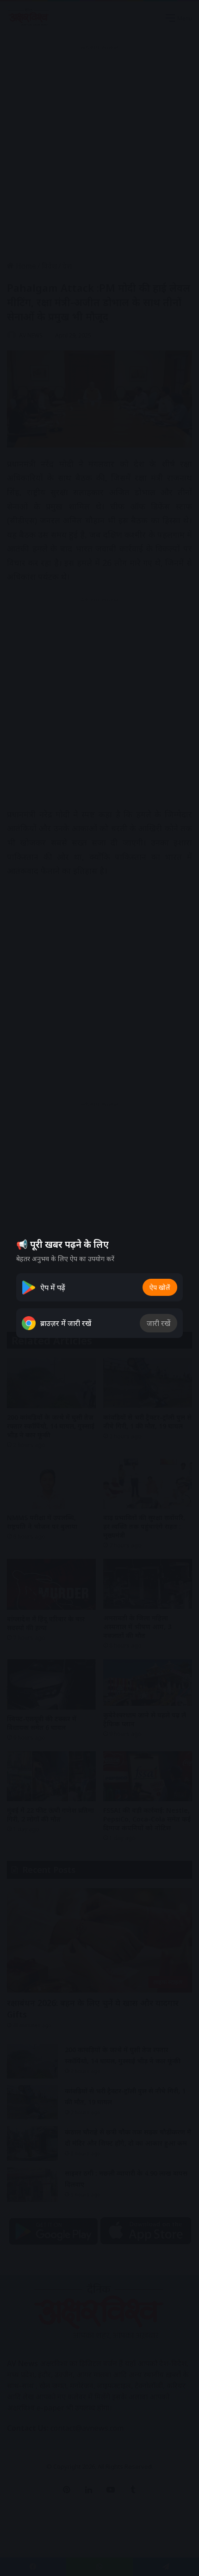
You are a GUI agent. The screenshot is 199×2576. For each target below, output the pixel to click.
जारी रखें (159, 1323)
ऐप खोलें (160, 1287)
